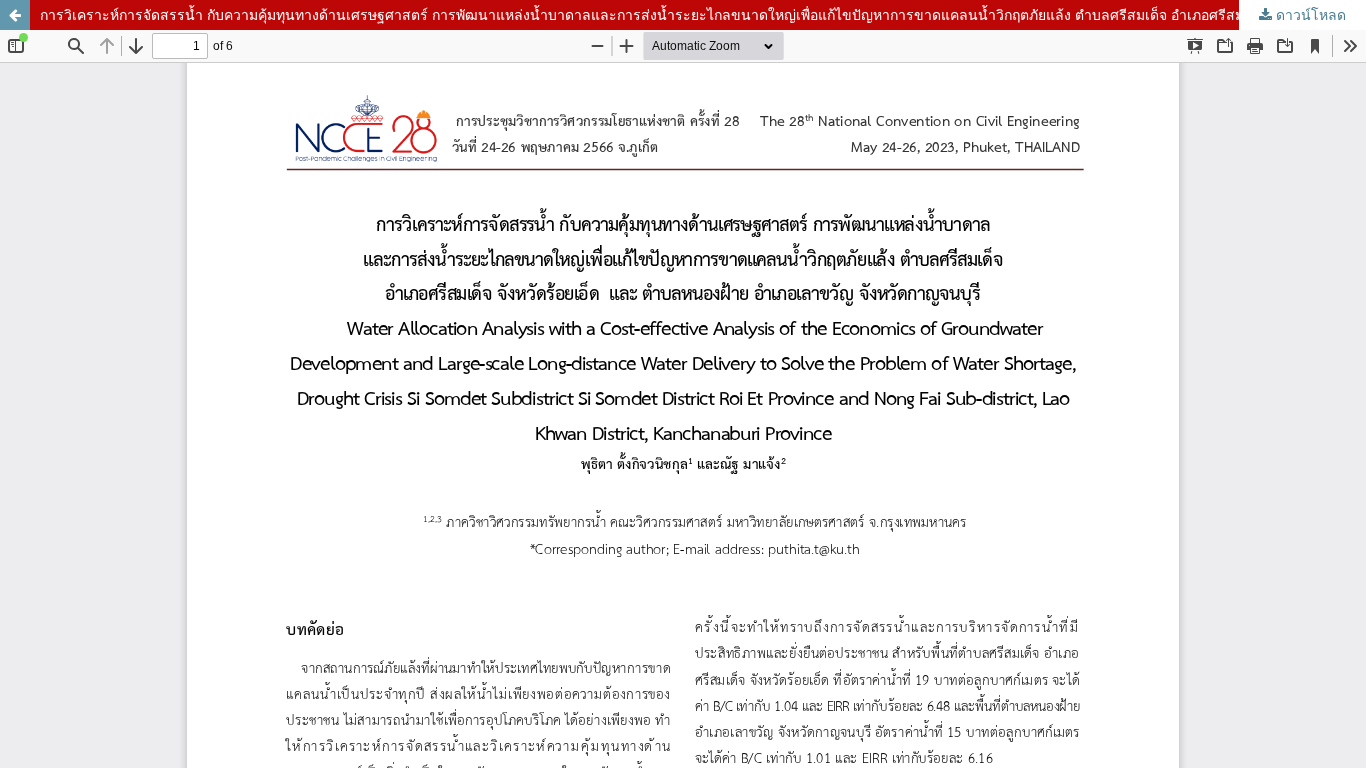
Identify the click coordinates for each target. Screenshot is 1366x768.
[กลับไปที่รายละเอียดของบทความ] (15, 15)
